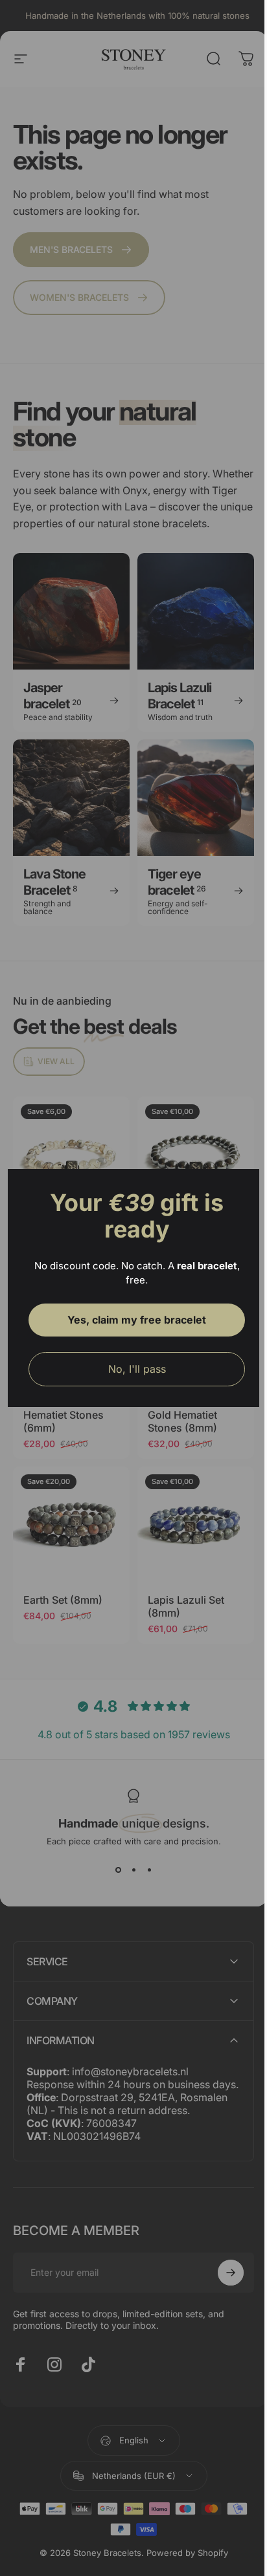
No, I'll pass (132, 1369)
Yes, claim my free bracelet (132, 1320)
